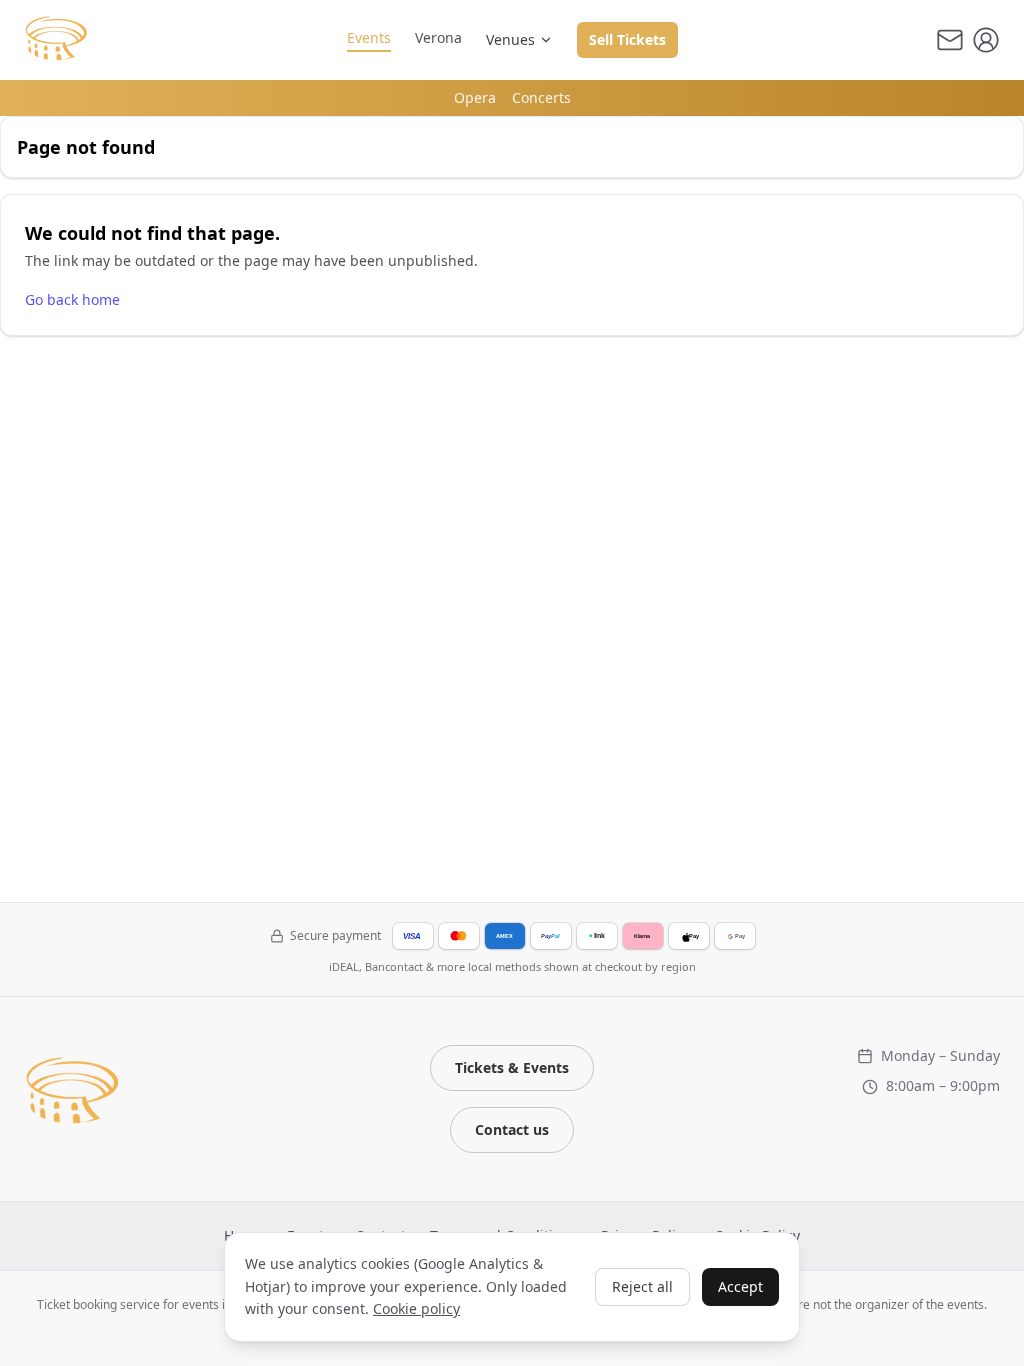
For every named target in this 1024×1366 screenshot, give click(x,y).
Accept (740, 1286)
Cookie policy (416, 1308)
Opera (475, 97)
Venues (510, 39)
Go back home (72, 299)
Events (369, 37)
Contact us (512, 1129)
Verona (438, 37)
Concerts (541, 97)
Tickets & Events (512, 1067)
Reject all (642, 1286)
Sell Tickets (627, 39)
